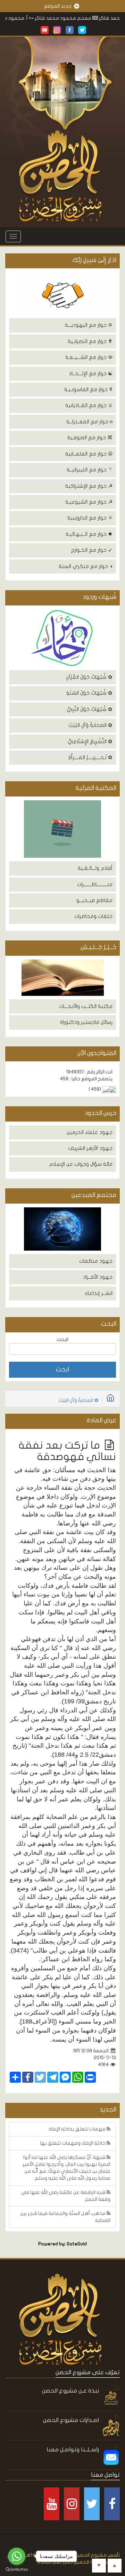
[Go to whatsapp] (17, 2556)
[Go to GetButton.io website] (17, 2569)
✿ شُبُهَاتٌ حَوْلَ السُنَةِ (89, 693)
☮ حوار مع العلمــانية (89, 454)
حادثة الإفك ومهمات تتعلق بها (73, 2143)
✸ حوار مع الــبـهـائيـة (89, 534)
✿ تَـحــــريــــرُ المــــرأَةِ (90, 757)
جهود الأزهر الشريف (90, 1148)
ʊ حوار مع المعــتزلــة (89, 422)
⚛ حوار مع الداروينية (90, 518)
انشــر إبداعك (99, 1293)
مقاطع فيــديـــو (94, 900)
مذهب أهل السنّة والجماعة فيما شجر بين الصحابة (65, 2217)
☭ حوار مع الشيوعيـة (89, 502)
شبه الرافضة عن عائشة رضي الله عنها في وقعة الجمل (66, 2196)
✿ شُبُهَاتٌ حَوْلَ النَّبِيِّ (90, 709)
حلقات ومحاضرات (93, 916)
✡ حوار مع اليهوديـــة (89, 325)
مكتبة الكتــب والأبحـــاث (86, 1006)
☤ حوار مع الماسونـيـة (88, 389)
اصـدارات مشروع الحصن (71, 2420)
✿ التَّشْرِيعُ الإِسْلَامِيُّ (90, 741)
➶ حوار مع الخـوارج (92, 550)
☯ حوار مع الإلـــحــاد (91, 373)
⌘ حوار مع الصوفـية (90, 438)
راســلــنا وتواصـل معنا (73, 2449)
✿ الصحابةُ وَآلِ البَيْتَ (90, 725)
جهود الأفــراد (98, 1277)
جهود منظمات (96, 1261)
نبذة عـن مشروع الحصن (70, 2391)
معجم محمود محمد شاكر (81, 18)
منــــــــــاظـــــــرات (95, 884)
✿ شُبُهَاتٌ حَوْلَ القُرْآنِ (89, 677)
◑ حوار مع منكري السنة (86, 566)
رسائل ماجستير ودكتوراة (86, 1022)
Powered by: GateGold (62, 2244)
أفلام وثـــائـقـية (95, 868)
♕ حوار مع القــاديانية (89, 405)
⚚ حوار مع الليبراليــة (90, 470)
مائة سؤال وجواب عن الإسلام (81, 1164)
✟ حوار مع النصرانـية (90, 341)
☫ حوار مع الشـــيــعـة (89, 357)
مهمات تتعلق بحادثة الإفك (78, 2129)
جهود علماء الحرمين (90, 1132)
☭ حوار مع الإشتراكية (89, 486)
